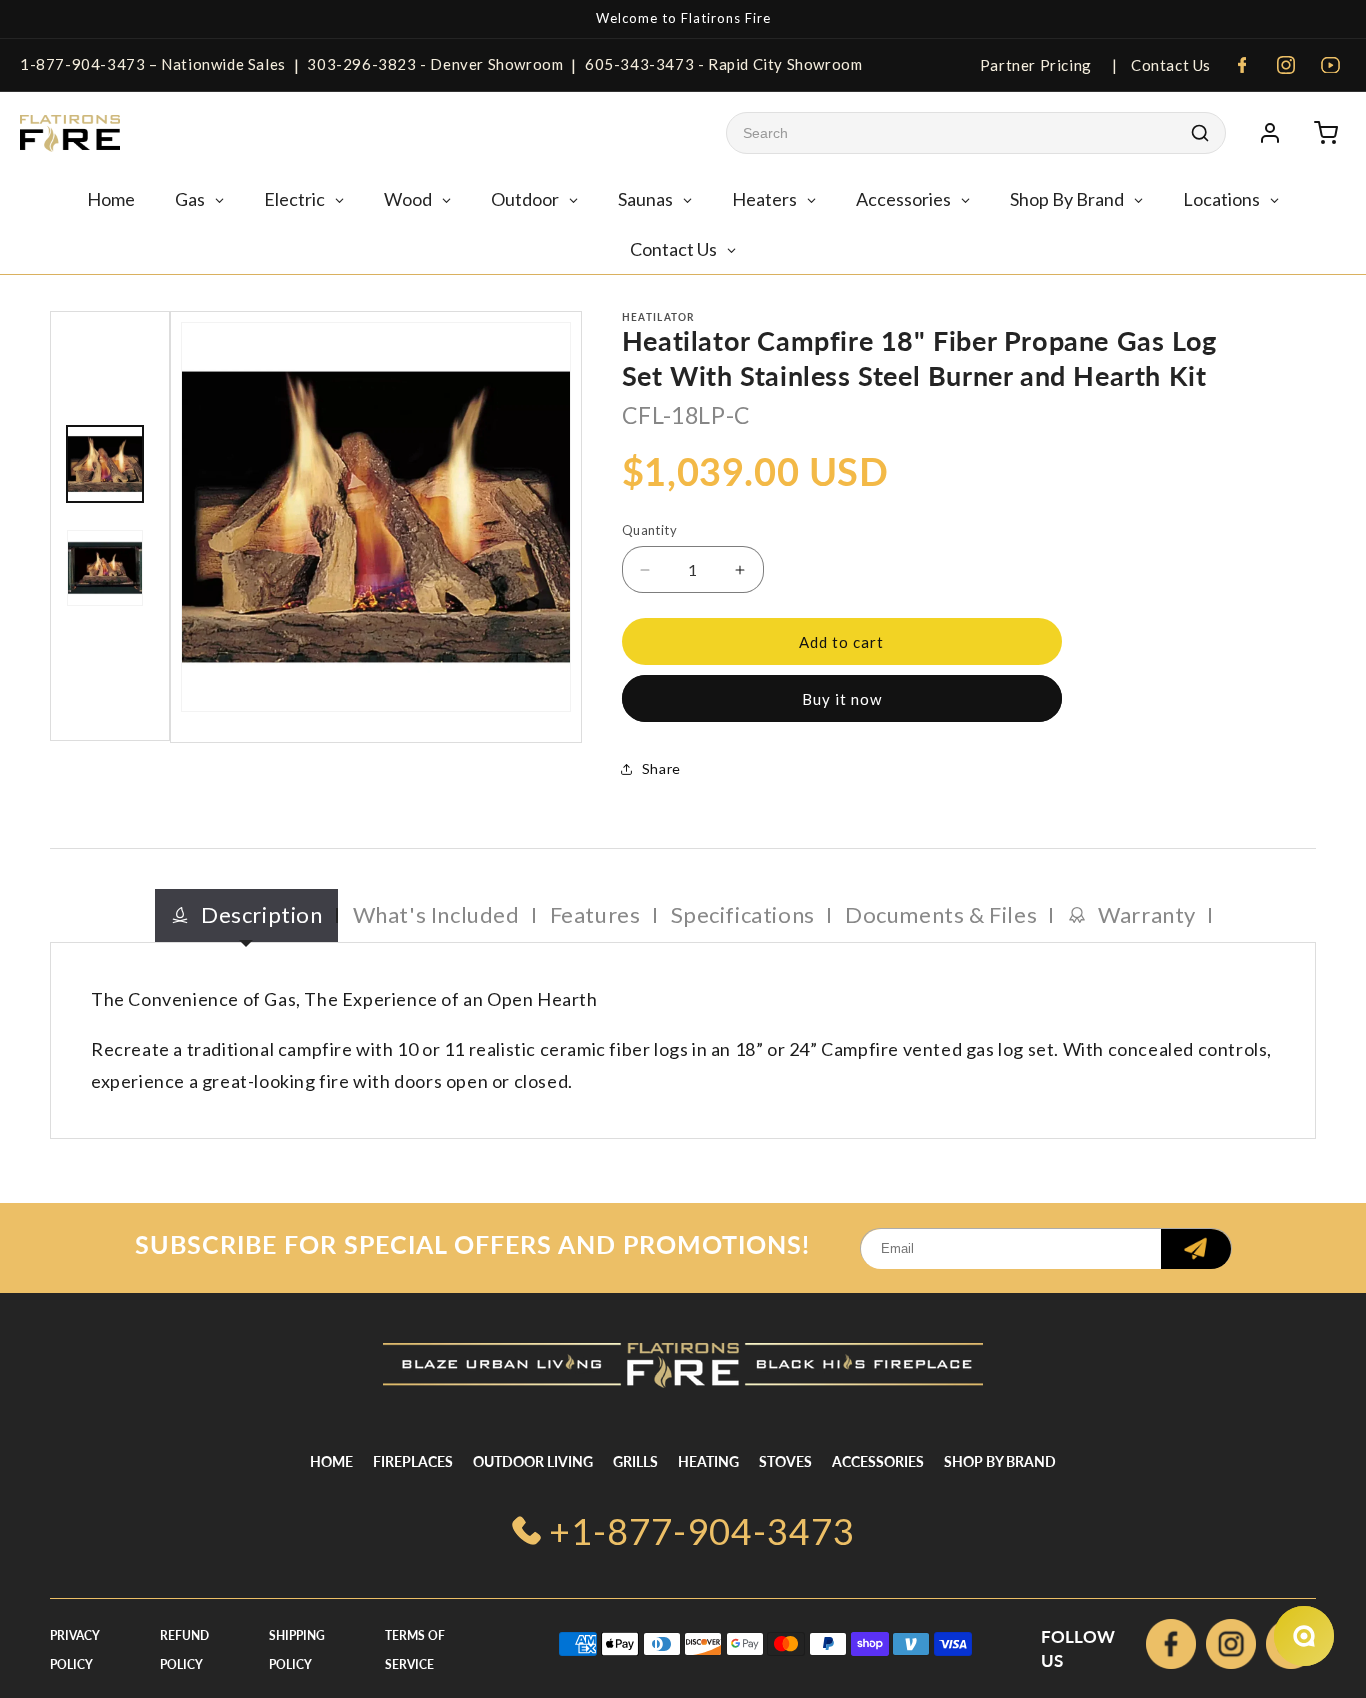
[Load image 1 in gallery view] (105, 464)
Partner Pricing (1036, 65)
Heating (708, 1461)
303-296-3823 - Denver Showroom (435, 64)
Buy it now (842, 699)
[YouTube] (1330, 65)
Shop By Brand (1000, 1461)
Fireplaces (413, 1461)
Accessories (878, 1461)
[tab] (246, 915)
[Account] (1270, 133)
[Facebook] (1242, 65)
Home (331, 1461)
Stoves (785, 1461)
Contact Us (1169, 65)
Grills (635, 1461)
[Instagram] (1286, 65)
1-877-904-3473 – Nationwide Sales (153, 64)
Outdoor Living (533, 1461)
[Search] (1200, 133)
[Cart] (1326, 133)
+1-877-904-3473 (702, 1531)
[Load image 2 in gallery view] (105, 568)
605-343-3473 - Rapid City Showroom (723, 64)
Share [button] (661, 768)
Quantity (649, 530)
